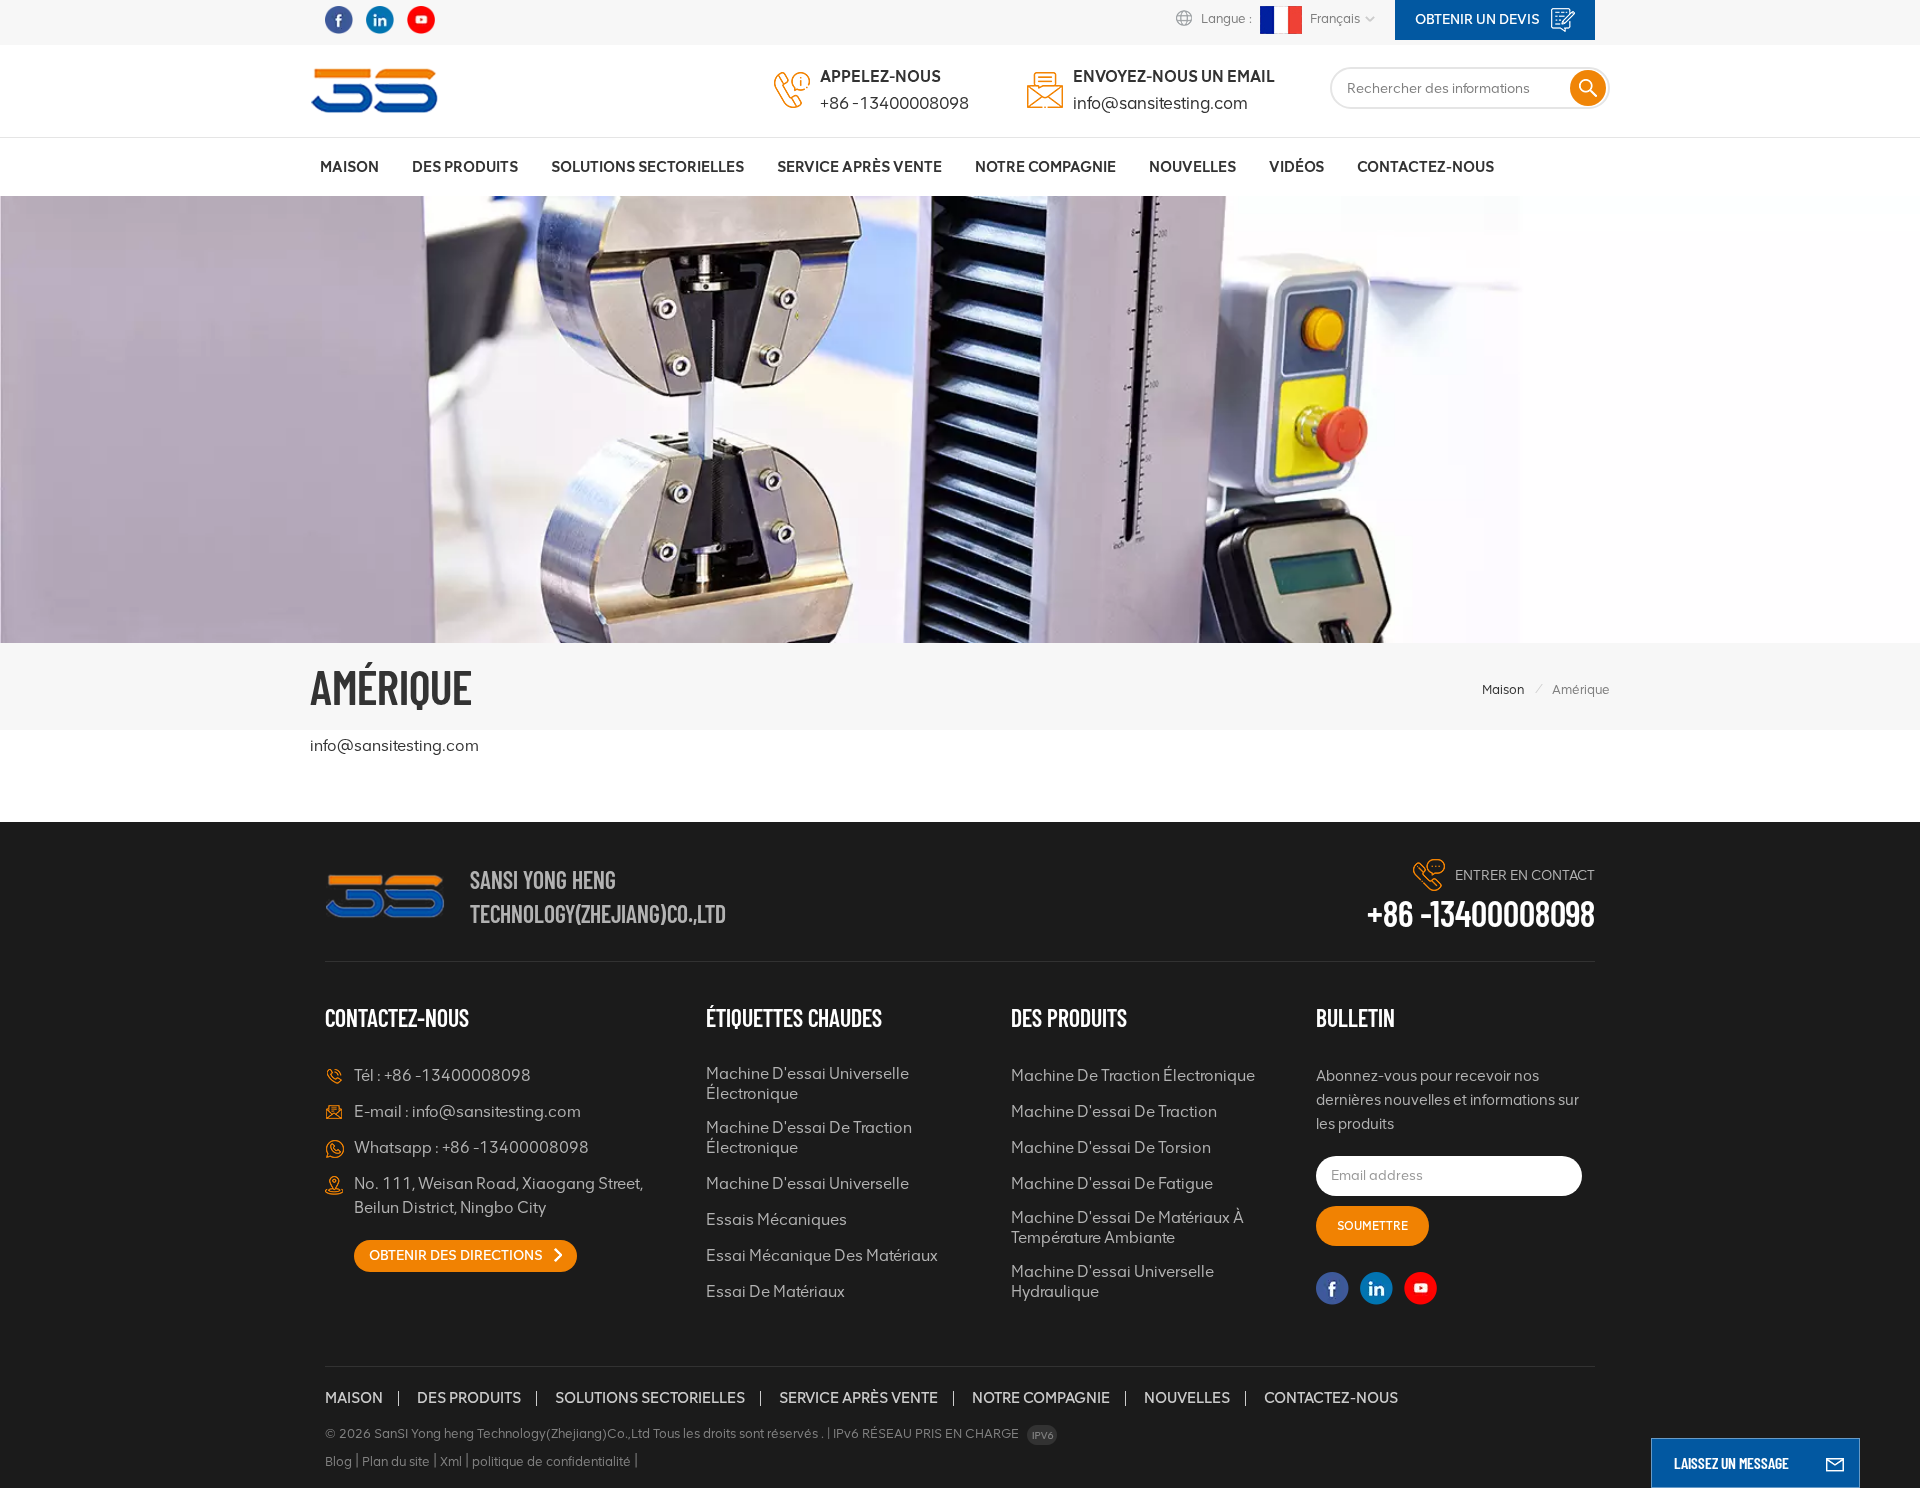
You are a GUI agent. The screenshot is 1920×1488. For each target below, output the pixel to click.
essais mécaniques (776, 1219)
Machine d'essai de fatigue (1112, 1183)
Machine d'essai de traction (1114, 1111)
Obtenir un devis (1479, 19)
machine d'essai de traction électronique (809, 1137)
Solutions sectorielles (647, 167)
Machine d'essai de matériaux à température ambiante (1127, 1227)
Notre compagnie (1041, 1398)
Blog (338, 1461)
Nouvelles (1192, 167)
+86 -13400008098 (894, 103)
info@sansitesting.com (1160, 103)
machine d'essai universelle (807, 1183)
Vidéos (1296, 167)
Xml (451, 1461)
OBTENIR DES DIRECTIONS (457, 1255)
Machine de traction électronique (1133, 1075)
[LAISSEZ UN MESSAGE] (1835, 1463)
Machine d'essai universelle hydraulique (1112, 1281)
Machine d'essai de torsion (1111, 1147)
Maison (349, 167)
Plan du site (396, 1461)
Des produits (465, 167)
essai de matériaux (775, 1291)
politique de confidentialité (551, 1461)
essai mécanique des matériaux (822, 1255)
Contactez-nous (1425, 167)
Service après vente (858, 1398)
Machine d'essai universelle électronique (807, 1083)
